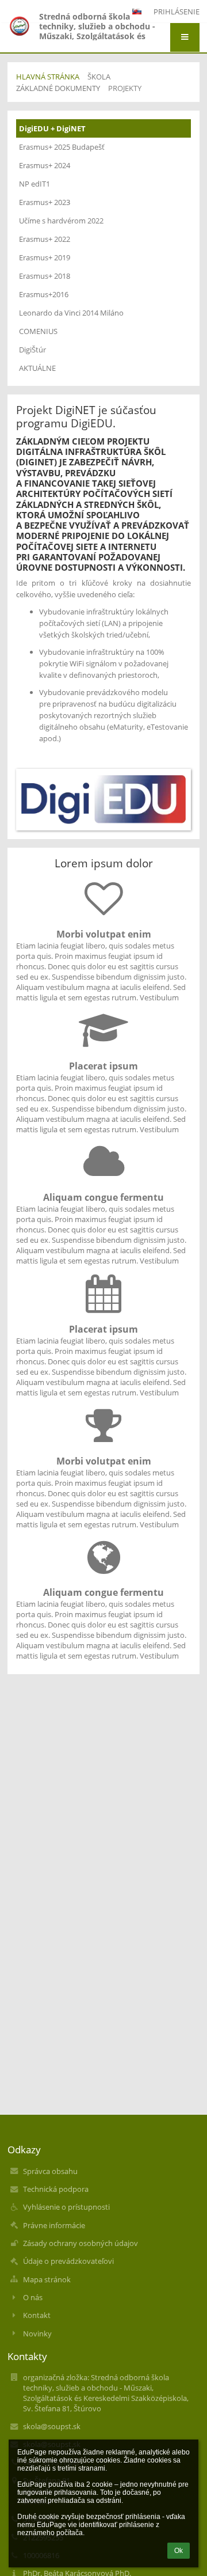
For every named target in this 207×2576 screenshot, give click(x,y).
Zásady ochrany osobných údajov (80, 2243)
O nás (33, 2297)
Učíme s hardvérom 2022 (61, 221)
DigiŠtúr (32, 350)
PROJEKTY (125, 88)
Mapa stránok (47, 2279)
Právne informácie (54, 2225)
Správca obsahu (50, 2171)
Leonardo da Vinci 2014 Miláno (71, 313)
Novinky (37, 2334)
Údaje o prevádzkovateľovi (68, 2261)
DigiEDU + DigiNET (52, 128)
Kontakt (37, 2315)
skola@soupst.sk (52, 2426)
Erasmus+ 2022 (45, 239)
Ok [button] (179, 2551)
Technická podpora (56, 2189)
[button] (185, 37)
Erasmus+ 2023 (45, 202)
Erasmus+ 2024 (45, 165)
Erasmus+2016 (44, 294)
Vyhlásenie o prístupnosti (66, 2207)
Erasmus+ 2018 (45, 276)
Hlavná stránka (48, 77)
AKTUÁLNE (37, 368)
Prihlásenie (177, 12)
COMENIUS (38, 331)
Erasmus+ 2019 (45, 257)
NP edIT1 (34, 184)
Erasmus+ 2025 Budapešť (62, 147)
